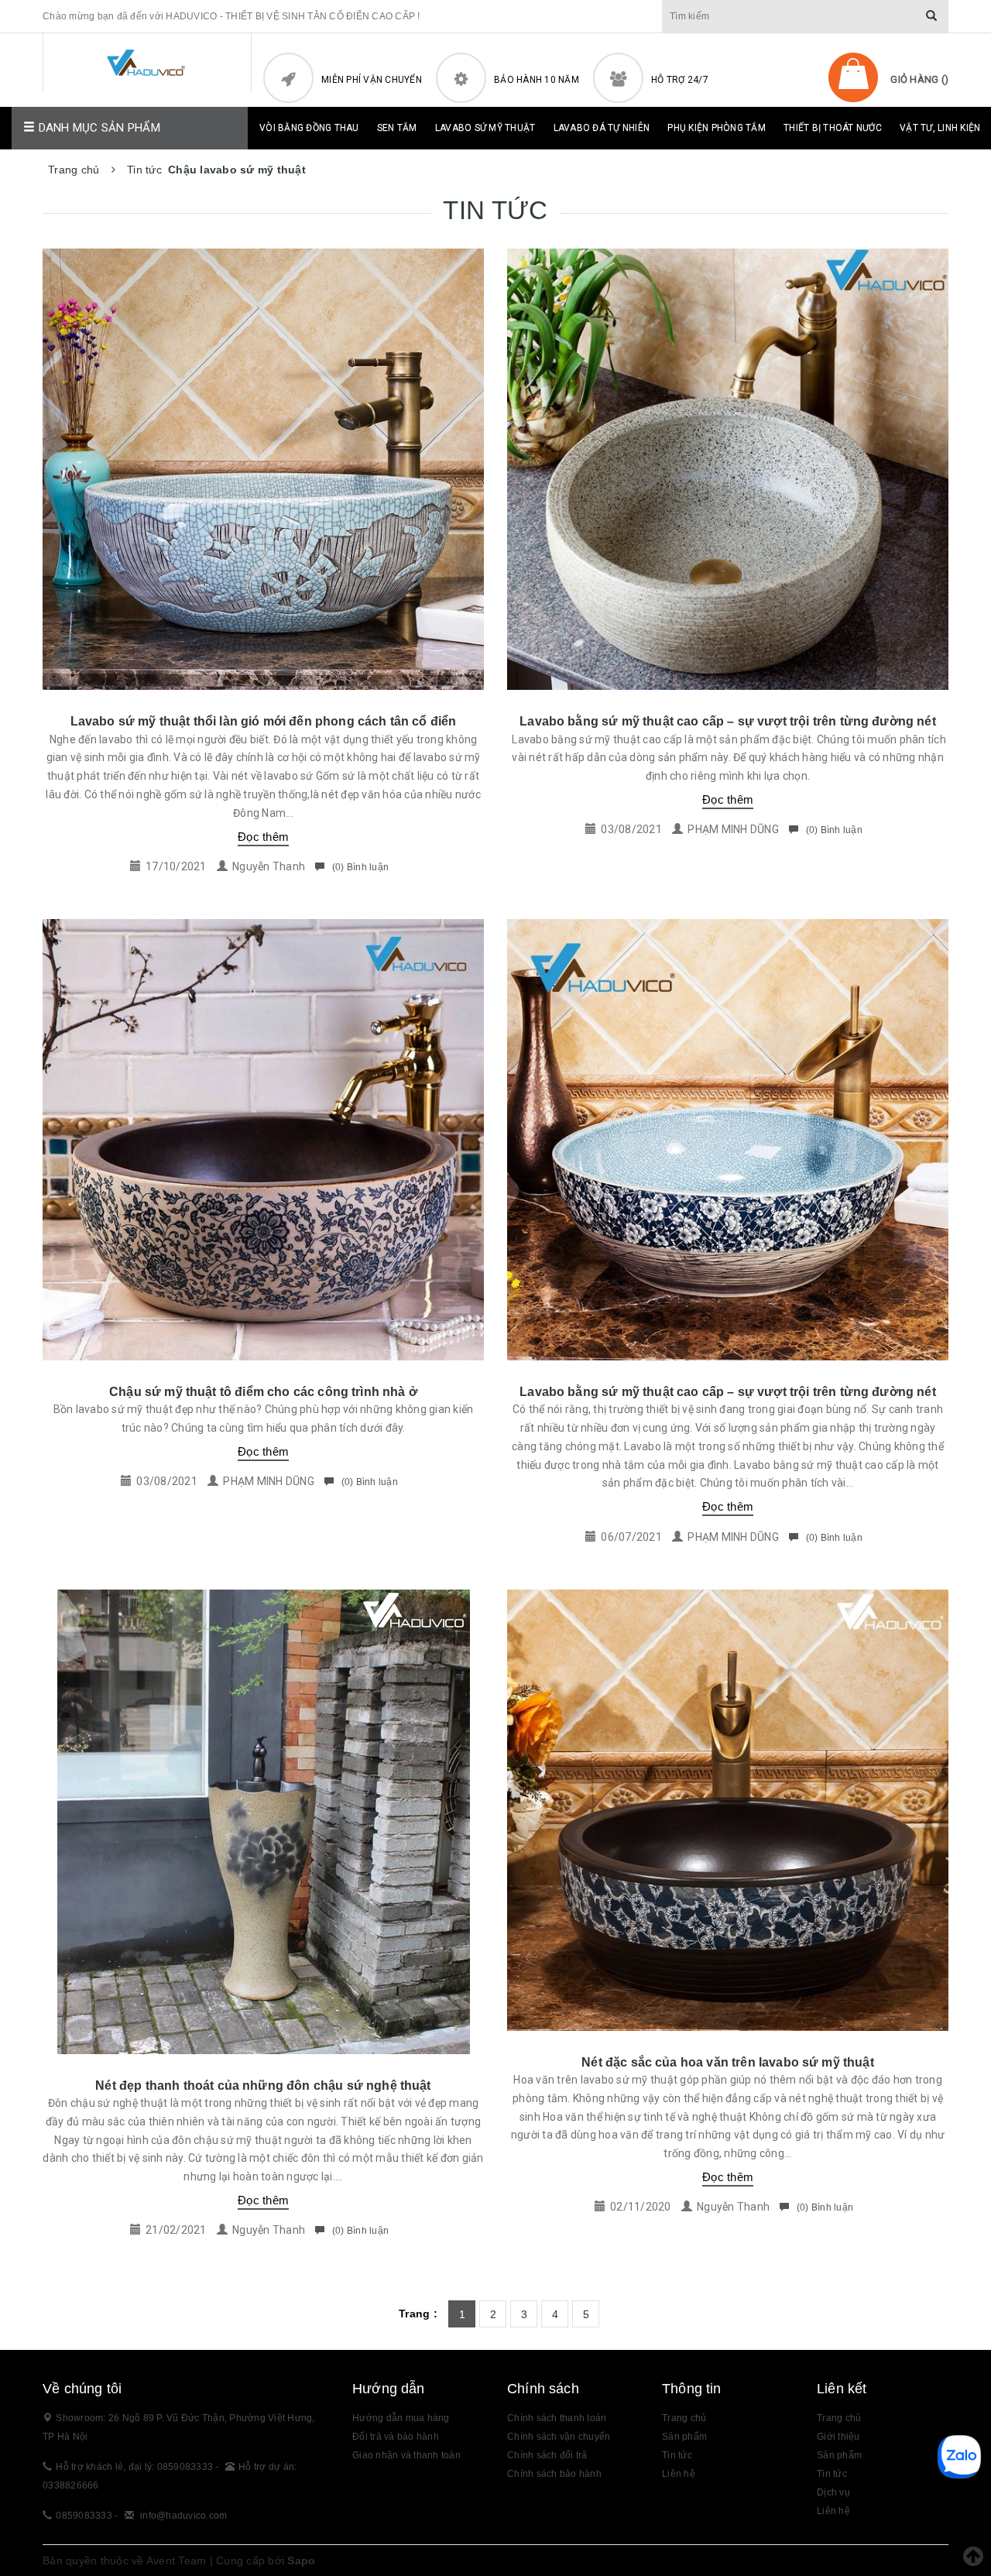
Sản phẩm (684, 2437)
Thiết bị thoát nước (833, 128)
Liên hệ (833, 2511)
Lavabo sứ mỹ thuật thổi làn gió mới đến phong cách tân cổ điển (264, 721)
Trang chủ (684, 2418)
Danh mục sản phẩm (98, 128)
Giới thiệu (838, 2437)
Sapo (301, 2561)
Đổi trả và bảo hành (396, 2437)
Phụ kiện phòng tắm (717, 128)
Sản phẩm (839, 2455)
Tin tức (677, 2455)
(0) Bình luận (359, 867)
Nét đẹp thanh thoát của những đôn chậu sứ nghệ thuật (263, 2085)
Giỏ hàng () (919, 79)
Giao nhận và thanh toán (406, 2455)
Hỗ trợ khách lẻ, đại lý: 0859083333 (135, 2467)
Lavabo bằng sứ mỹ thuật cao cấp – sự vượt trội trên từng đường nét (728, 721)
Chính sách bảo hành (554, 2474)
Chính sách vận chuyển (559, 2437)
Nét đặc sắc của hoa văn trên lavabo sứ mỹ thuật (728, 2062)
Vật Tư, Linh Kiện (940, 128)
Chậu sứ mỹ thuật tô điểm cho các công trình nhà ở (263, 1392)
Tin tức (832, 2474)
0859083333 (84, 2516)
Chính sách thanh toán (557, 2418)
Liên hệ (679, 2474)
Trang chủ (839, 2418)
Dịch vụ (833, 2492)
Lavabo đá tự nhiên (602, 128)
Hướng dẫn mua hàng (401, 2418)
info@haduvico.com (183, 2516)
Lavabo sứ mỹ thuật (485, 128)
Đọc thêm (263, 837)
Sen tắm (397, 128)
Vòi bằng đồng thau (309, 128)
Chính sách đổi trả (547, 2455)
